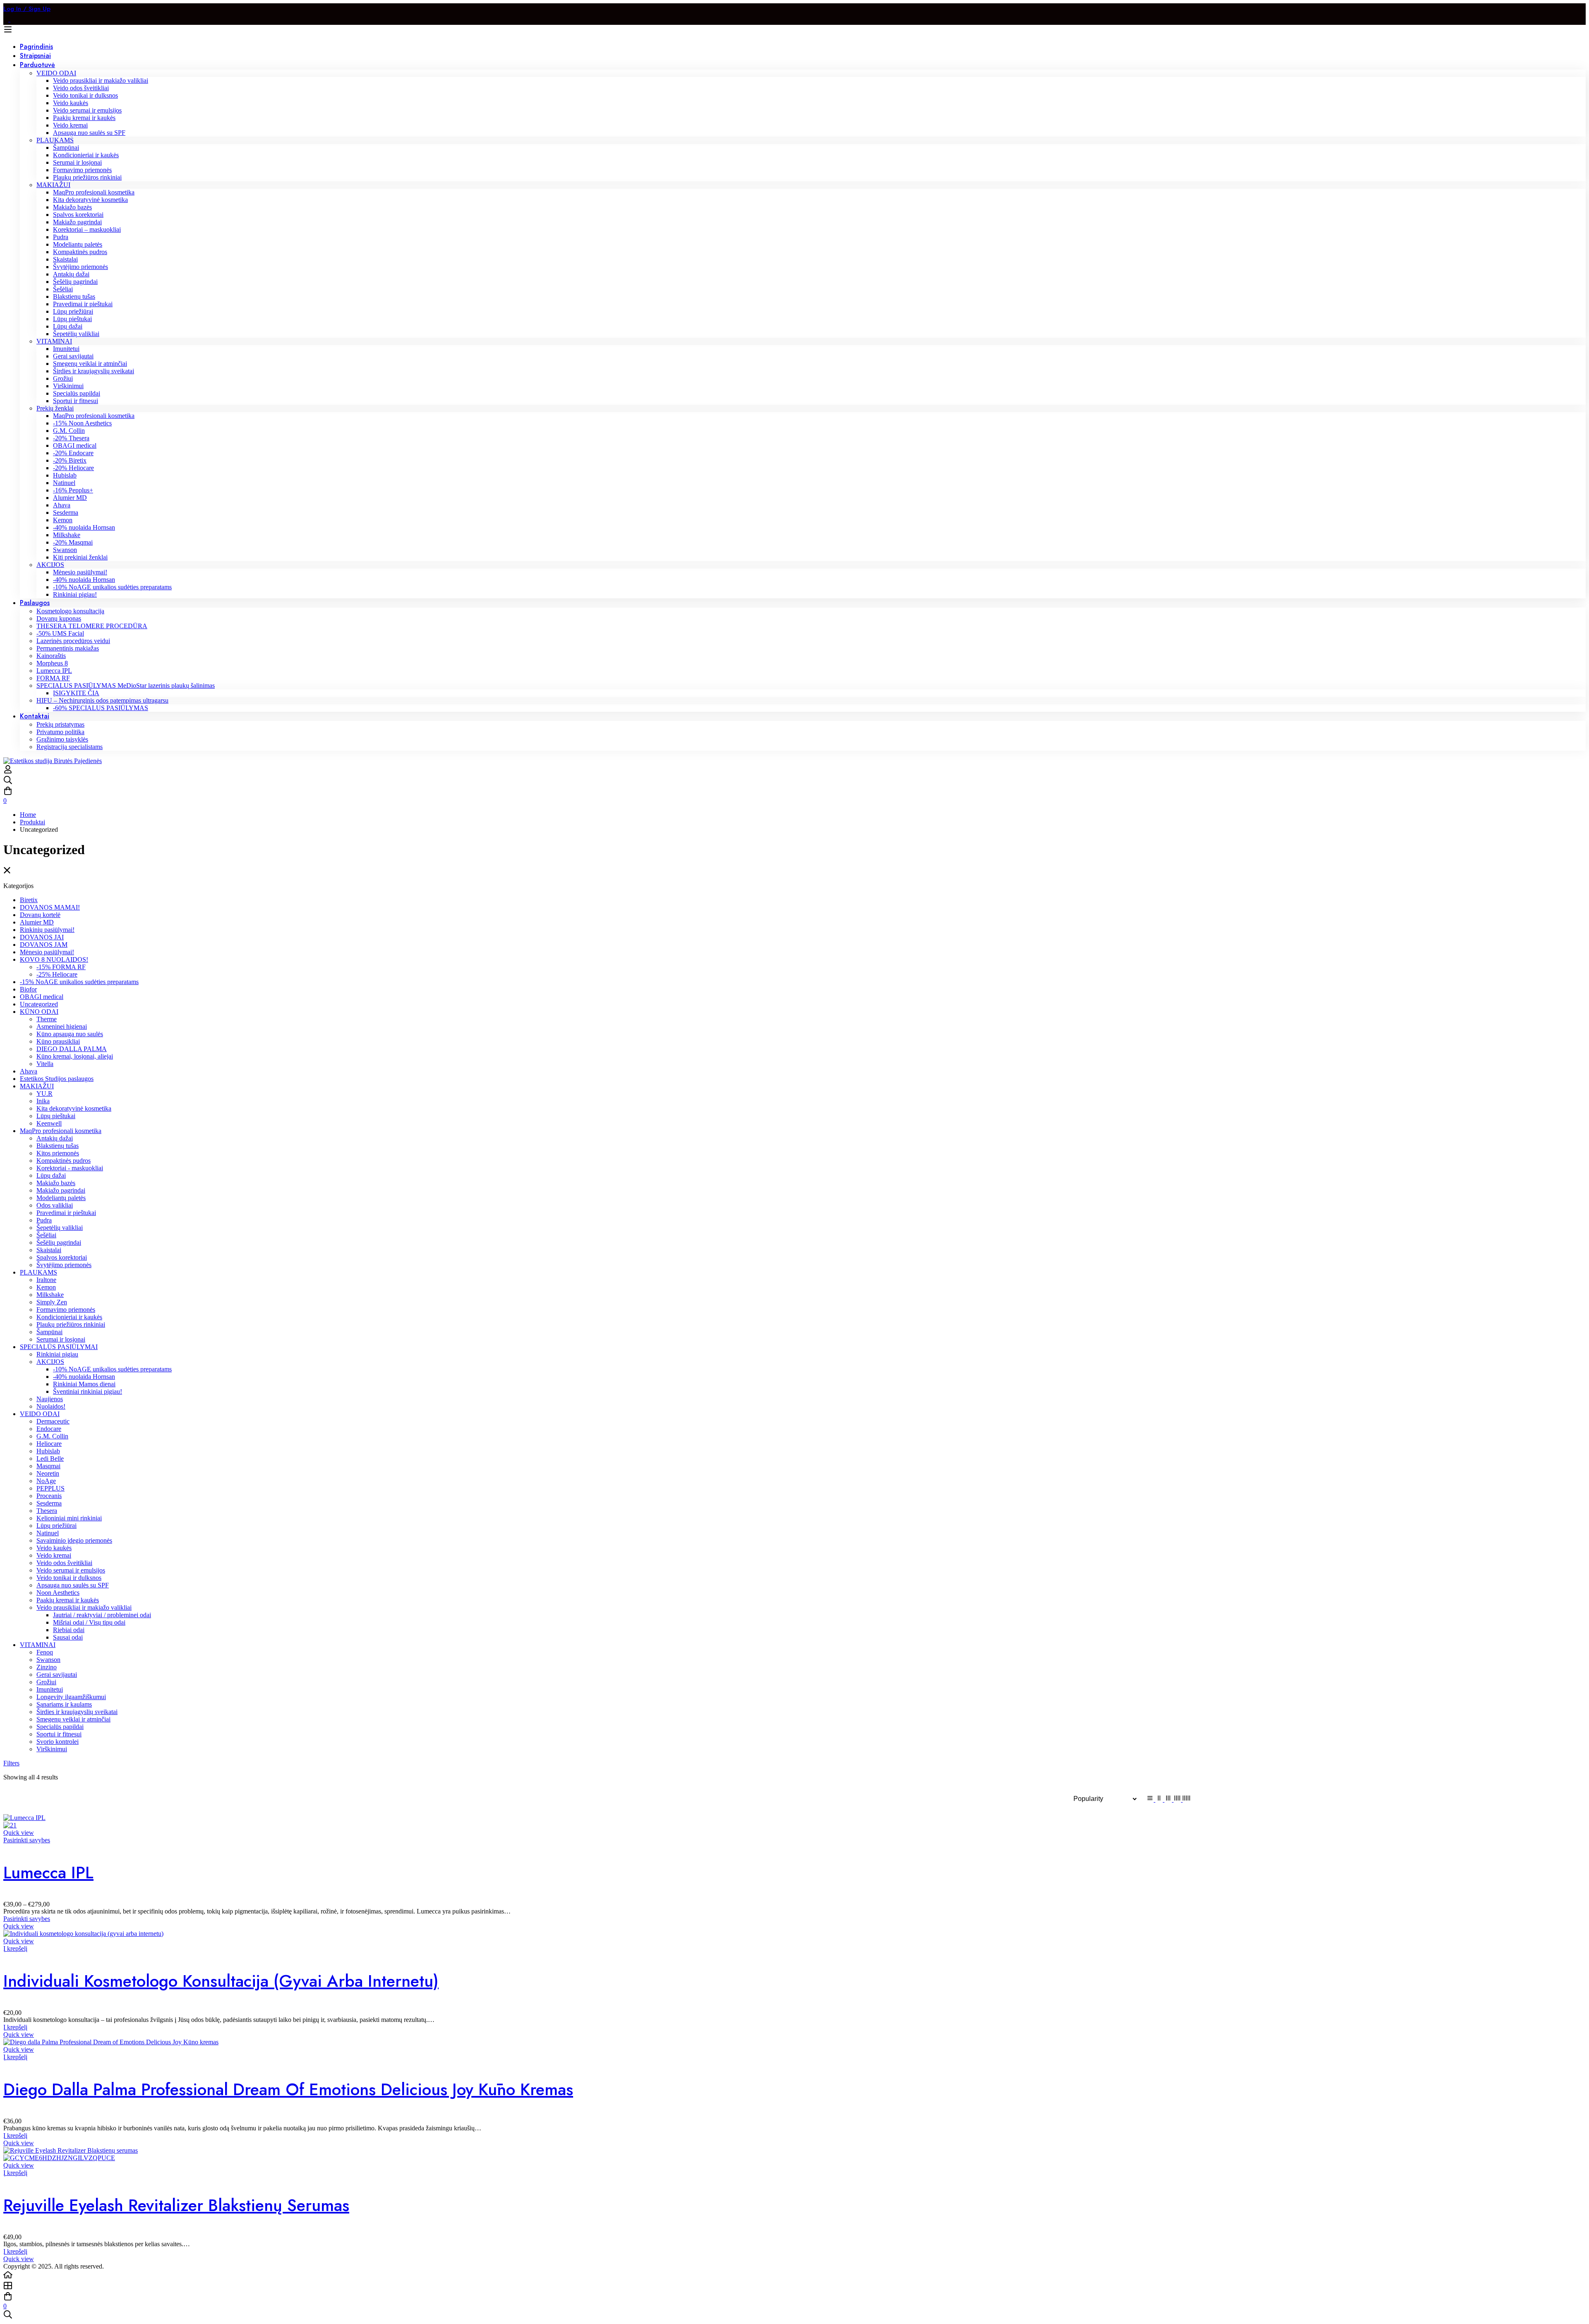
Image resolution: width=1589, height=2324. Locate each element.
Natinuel (48, 1533)
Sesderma (49, 1503)
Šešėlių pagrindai (59, 1242)
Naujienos (50, 1399)
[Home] (794, 2276)
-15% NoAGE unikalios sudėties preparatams (79, 982)
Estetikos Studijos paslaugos (57, 1079)
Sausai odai (68, 1637)
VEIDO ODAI (40, 1414)
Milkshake (50, 1295)
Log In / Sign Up (27, 9)
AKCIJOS (50, 1362)
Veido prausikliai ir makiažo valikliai (84, 1607)
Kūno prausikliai (58, 1041)
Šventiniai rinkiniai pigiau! (88, 1391)
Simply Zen (52, 1302)
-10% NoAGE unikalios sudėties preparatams (112, 1369)
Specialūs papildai (60, 1727)
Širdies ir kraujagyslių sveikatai (77, 1712)
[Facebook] (7, 19)
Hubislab (48, 1451)
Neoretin (48, 1473)
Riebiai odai (69, 1630)
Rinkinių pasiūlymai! (47, 930)
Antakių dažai (55, 1138)
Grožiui (46, 1682)
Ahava (29, 1071)
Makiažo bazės (56, 1183)
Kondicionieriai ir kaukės (69, 1317)
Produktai (32, 822)
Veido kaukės (54, 1548)
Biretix (29, 900)
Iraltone (46, 1280)
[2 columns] (1160, 1799)
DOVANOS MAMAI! (50, 907)
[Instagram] (13, 19)
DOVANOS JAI (42, 937)
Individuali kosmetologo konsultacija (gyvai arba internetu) (221, 1981)
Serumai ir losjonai (61, 1339)
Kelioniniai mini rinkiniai (69, 1518)
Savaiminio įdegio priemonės (74, 1540)
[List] (1151, 1799)
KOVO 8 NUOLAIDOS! (54, 959)
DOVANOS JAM (44, 945)
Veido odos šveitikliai (64, 1563)
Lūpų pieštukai (56, 1116)
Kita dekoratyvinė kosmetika (74, 1108)
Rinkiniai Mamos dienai (84, 1384)
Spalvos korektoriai (62, 1257)
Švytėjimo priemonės (64, 1265)
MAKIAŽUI (37, 1086)
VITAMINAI (38, 1645)
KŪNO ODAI (39, 1012)
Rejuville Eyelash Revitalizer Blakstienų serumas (176, 2205)
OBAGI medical (42, 997)
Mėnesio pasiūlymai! (47, 952)
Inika (43, 1101)
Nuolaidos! (51, 1406)
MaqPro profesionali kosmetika (61, 1131)
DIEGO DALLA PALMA (72, 1049)
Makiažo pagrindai (61, 1190)
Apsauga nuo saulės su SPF (73, 1585)
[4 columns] (1178, 1799)
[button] (15, 1948)
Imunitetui (50, 1689)
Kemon (46, 1287)
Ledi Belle (50, 1459)
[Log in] (8, 772)
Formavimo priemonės (66, 1310)
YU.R (44, 1094)
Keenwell (49, 1123)
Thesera (47, 1511)
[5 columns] (1186, 1799)
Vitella (45, 1064)
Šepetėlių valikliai (60, 1228)
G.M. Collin (52, 1436)
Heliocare (49, 1444)
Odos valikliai (55, 1205)
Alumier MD (37, 922)
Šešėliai (46, 1235)
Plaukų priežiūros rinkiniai (71, 1324)
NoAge (46, 1481)
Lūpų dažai (51, 1175)
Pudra (44, 1220)
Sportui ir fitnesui (59, 1734)
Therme (47, 1019)
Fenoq (45, 1652)
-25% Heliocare (57, 974)
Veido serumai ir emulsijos (71, 1570)
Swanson (48, 1660)
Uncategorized (39, 1004)
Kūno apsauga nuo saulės (70, 1034)
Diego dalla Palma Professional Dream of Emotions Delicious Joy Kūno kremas (288, 2089)
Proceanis (49, 1496)
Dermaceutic (53, 1421)
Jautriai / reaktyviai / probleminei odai (102, 1615)
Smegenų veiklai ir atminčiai (73, 1719)
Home (28, 815)
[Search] (794, 781)
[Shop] (794, 2286)
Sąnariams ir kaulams (64, 1704)
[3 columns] (1169, 1799)
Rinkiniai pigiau (57, 1354)
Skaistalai (49, 1250)
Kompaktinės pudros (64, 1161)
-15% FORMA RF (61, 967)
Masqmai (48, 1466)
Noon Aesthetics (58, 1593)
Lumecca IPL (48, 1873)
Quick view (19, 1833)
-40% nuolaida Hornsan (84, 1377)
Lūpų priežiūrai (56, 1526)
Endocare (49, 1429)
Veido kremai (54, 1555)
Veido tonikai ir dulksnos (69, 1578)
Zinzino (47, 1667)
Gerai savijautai (57, 1675)
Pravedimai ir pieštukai (66, 1213)
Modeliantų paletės (61, 1198)
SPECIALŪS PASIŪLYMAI (59, 1347)
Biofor (28, 989)
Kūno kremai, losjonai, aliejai (75, 1056)
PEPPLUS (50, 1488)
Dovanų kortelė (40, 915)
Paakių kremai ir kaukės (68, 1600)
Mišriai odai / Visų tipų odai (89, 1622)
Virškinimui (52, 1749)
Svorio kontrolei (58, 1742)
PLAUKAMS (38, 1272)
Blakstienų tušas (58, 1146)
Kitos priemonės (58, 1153)
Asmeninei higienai (62, 1026)
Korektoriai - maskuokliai (70, 1168)
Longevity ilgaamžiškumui (71, 1697)
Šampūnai (49, 1332)
